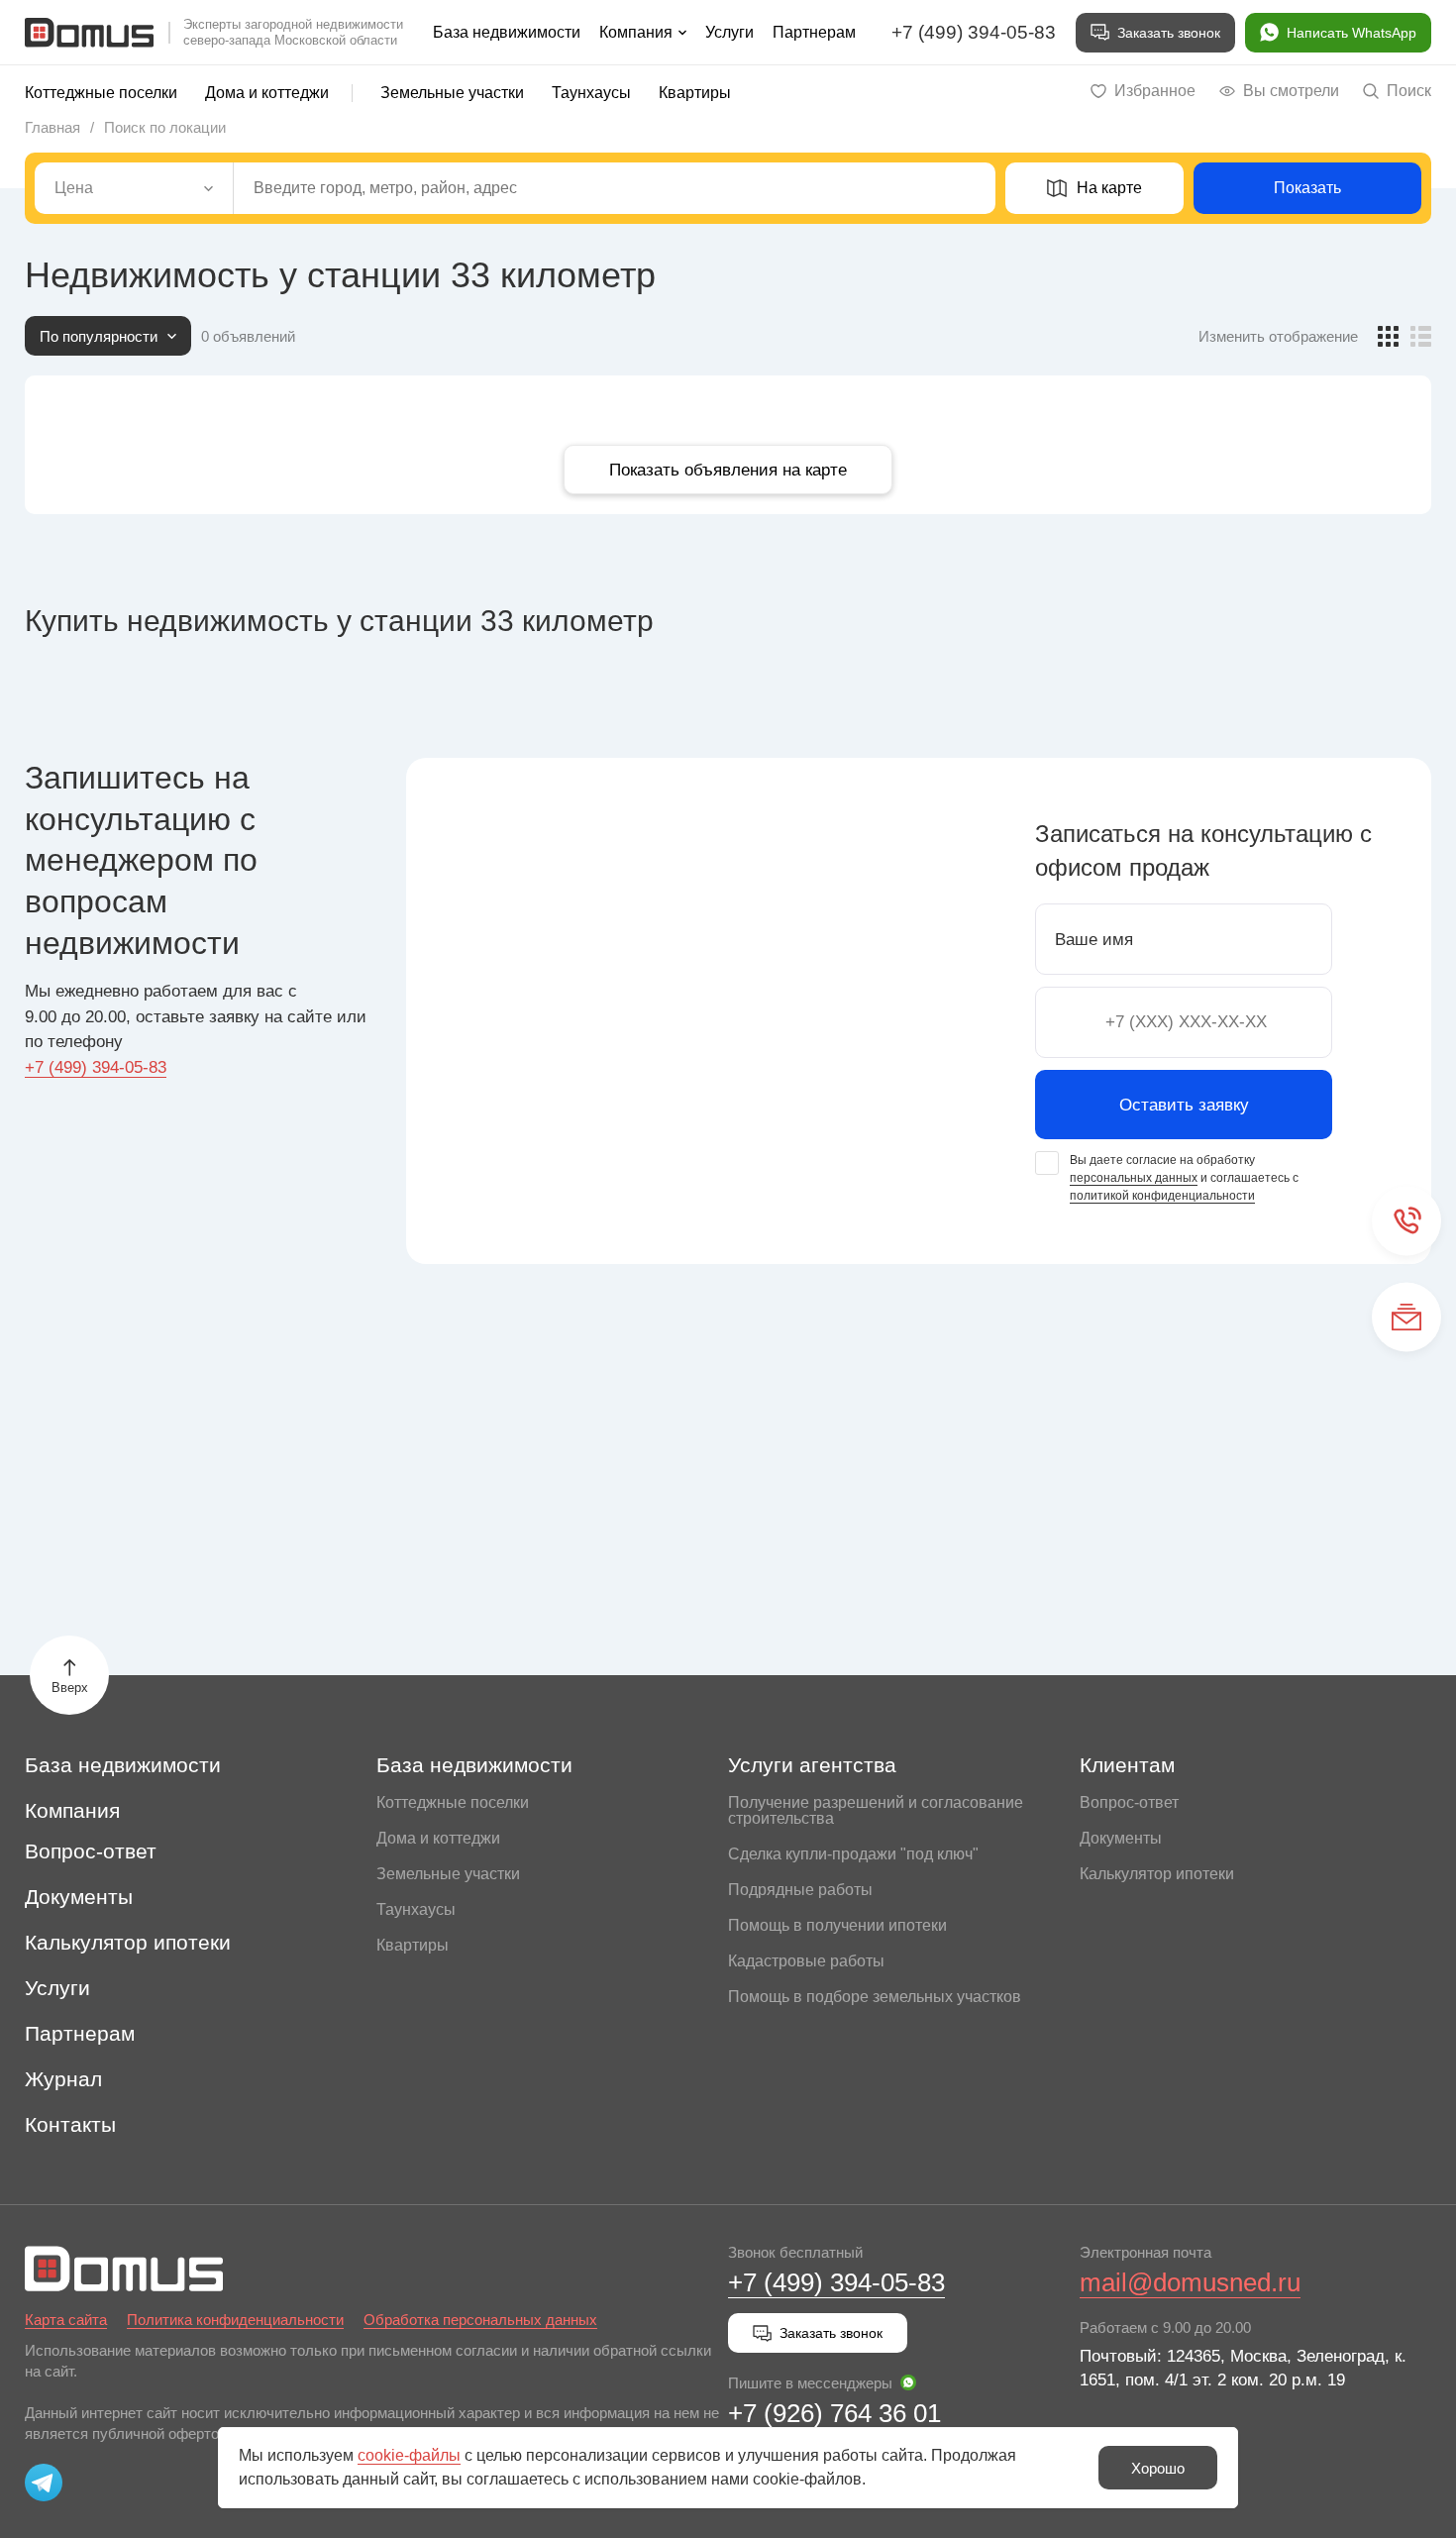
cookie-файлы (409, 2455)
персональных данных (1134, 1178)
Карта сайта (66, 2320)
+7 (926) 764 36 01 (834, 2413)
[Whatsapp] (908, 2382)
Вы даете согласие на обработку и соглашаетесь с (1184, 1178)
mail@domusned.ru (1190, 2282)
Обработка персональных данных (480, 2320)
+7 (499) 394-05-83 (974, 32)
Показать (1307, 188)
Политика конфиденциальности (235, 2320)
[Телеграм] (44, 2483)
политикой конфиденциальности (1162, 1196)
